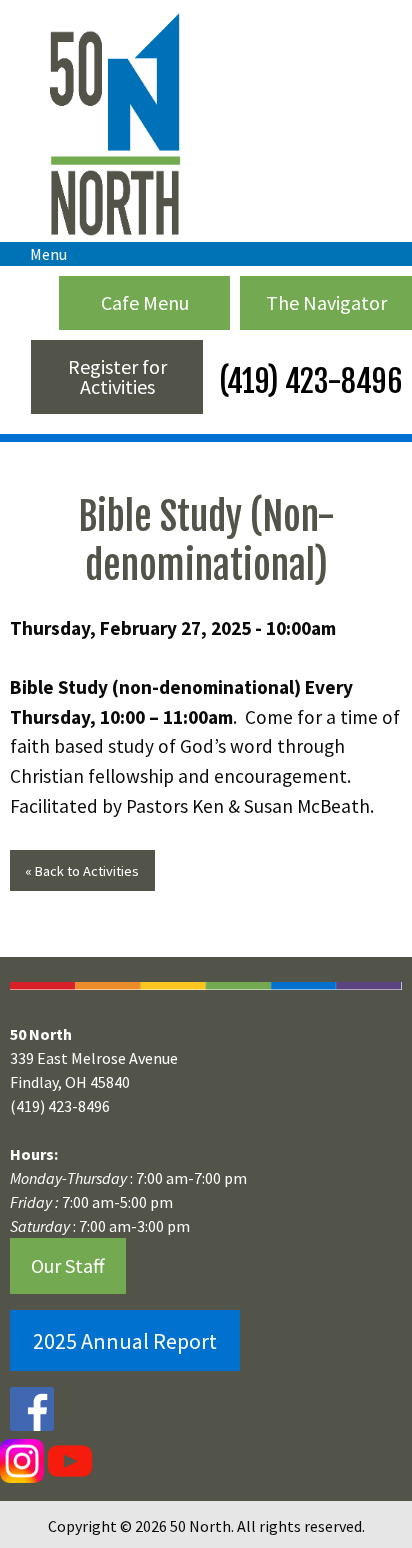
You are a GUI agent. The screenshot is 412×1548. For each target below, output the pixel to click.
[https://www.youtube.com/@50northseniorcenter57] (68, 1460)
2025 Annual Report (125, 1341)
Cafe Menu (145, 302)
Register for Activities (117, 376)
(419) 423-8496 (307, 381)
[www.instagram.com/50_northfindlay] (22, 1460)
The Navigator (326, 302)
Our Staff (68, 1265)
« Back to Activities (82, 871)
